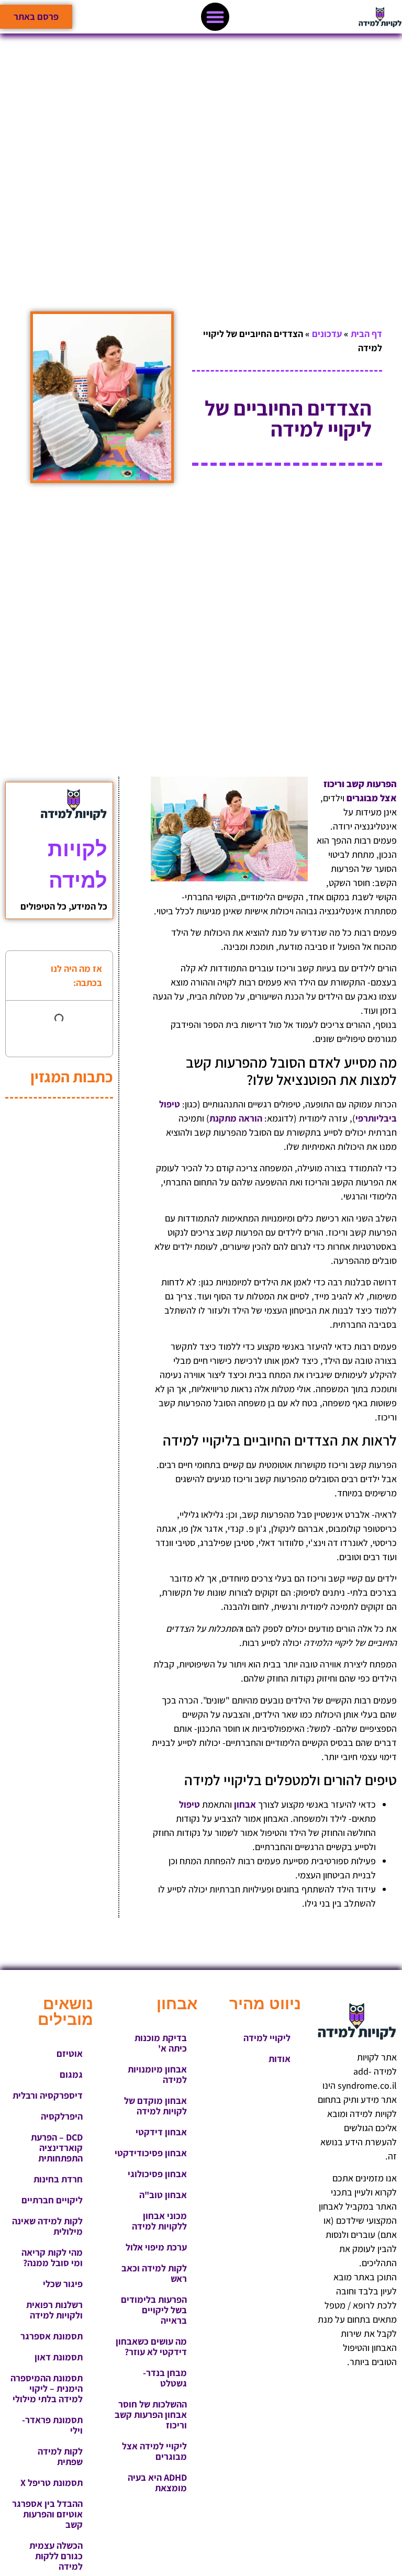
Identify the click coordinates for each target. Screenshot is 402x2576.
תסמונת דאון (59, 2357)
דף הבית (366, 334)
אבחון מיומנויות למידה (157, 2074)
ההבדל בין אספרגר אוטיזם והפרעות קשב (47, 2514)
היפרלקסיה (62, 2116)
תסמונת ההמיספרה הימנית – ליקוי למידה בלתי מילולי (47, 2388)
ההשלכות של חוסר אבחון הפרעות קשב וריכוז (151, 2415)
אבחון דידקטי (161, 2132)
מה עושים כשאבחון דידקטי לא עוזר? (151, 2347)
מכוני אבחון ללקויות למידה (159, 2221)
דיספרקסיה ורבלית (48, 2095)
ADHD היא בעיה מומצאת (157, 2483)
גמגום (71, 2074)
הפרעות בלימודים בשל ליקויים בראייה (154, 2310)
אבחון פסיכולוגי (157, 2174)
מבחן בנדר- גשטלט (165, 2378)
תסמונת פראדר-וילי (52, 2425)
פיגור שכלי (63, 2284)
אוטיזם (70, 2053)
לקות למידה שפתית (60, 2456)
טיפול (189, 1804)
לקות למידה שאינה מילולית (47, 2226)
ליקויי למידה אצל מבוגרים (154, 2451)
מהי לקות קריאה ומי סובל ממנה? (52, 2258)
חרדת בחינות (58, 2179)
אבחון (245, 1804)
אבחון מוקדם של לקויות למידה (155, 2106)
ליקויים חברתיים (52, 2200)
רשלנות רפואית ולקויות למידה (54, 2310)
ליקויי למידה (267, 2038)
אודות (280, 2059)
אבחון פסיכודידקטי (151, 2153)
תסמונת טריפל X (52, 2483)
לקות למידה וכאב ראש (154, 2273)
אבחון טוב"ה (163, 2195)
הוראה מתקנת (236, 1118)
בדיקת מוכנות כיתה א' (161, 2043)
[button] (215, 17)
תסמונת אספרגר (52, 2336)
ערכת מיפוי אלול (156, 2247)
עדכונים (327, 334)
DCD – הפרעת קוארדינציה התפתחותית (57, 2148)
